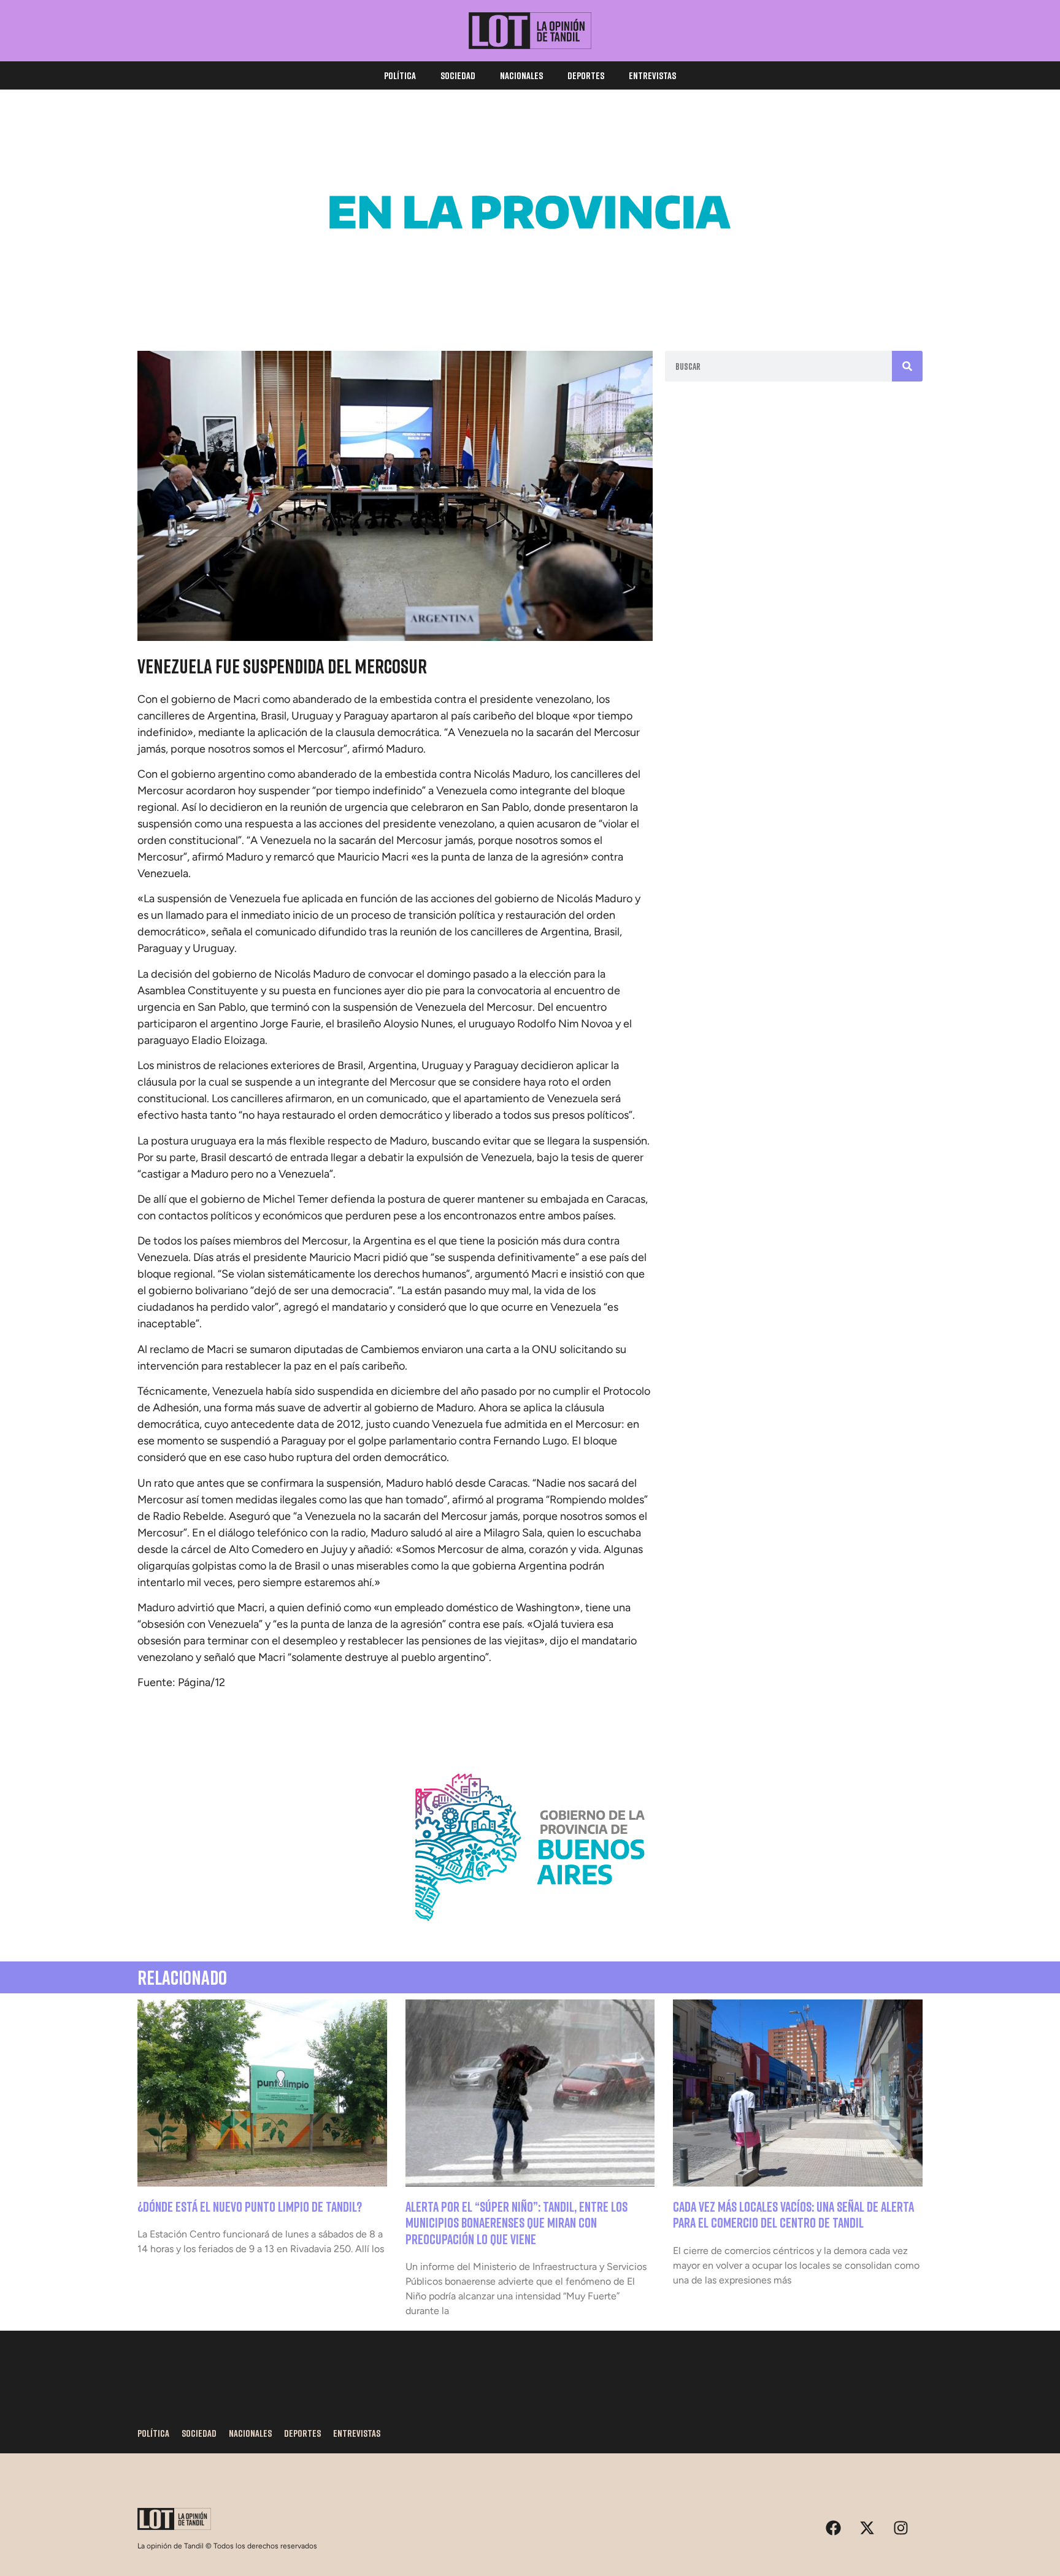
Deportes (586, 75)
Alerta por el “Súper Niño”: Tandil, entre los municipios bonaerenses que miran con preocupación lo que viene (517, 2223)
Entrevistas (652, 75)
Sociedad (458, 75)
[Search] (907, 366)
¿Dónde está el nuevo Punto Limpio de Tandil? (250, 2206)
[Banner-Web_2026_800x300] (530, 1936)
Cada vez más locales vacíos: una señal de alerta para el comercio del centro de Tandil (793, 2214)
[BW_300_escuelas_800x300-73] (530, 301)
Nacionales (521, 75)
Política (400, 75)
